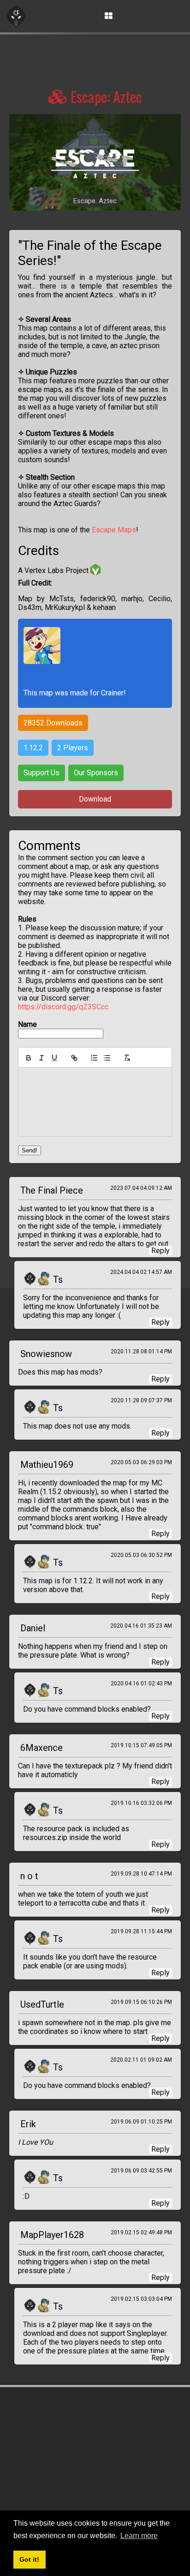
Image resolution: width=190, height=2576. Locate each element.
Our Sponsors (96, 773)
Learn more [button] (139, 2536)
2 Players (73, 748)
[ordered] (94, 1058)
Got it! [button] (29, 2559)
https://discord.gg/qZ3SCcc (63, 1007)
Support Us (42, 773)
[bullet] (107, 1058)
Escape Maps (114, 530)
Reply (160, 1251)
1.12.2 (33, 748)
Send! (30, 1150)
